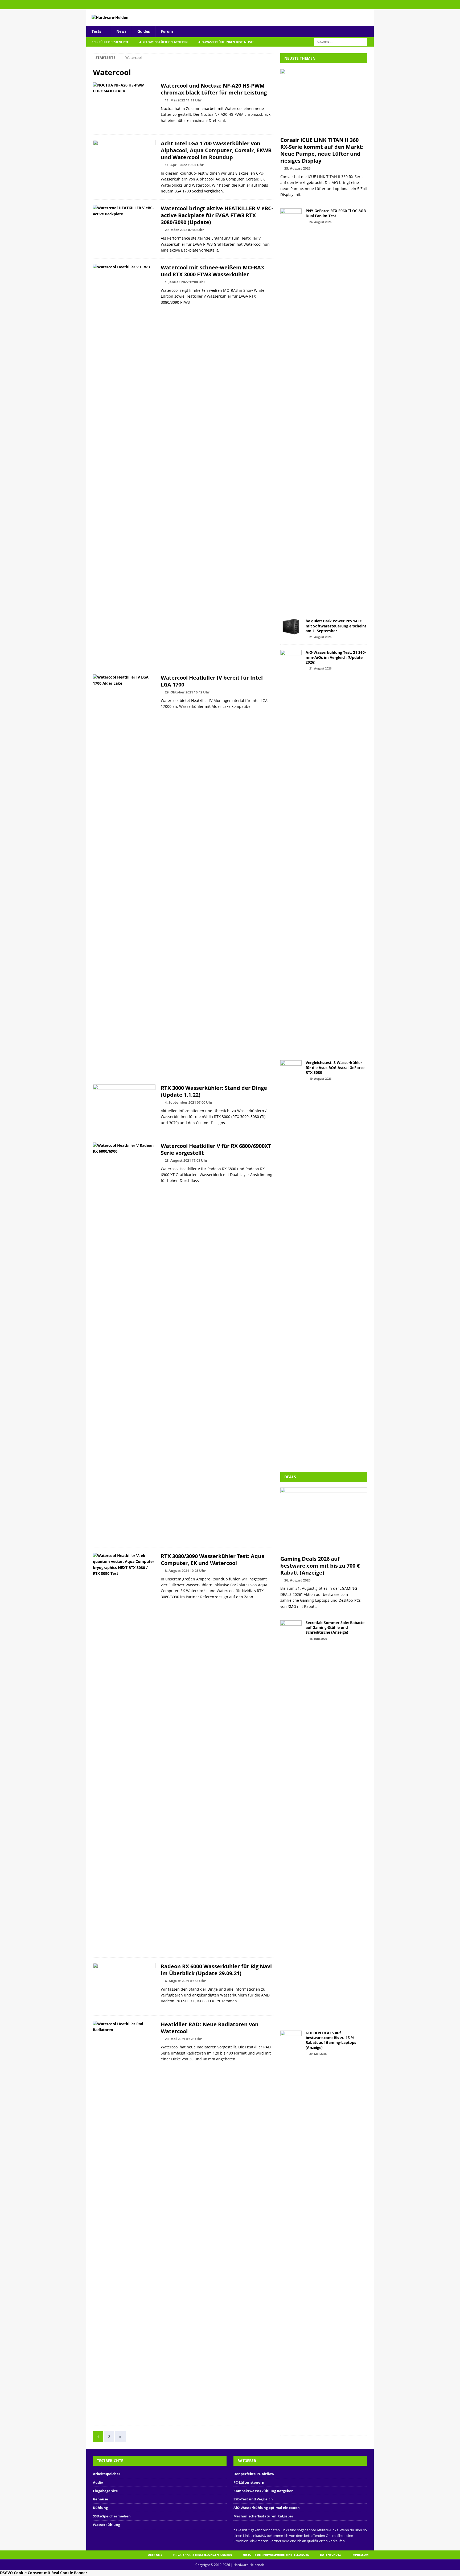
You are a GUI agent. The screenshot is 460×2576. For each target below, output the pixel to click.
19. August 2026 (320, 1079)
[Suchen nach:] (340, 41)
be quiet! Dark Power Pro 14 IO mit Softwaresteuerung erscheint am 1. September (336, 626)
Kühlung (100, 2508)
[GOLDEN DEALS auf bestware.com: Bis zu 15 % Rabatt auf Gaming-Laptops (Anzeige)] (291, 2230)
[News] (124, 106)
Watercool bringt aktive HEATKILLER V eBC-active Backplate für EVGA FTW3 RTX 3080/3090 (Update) (217, 215)
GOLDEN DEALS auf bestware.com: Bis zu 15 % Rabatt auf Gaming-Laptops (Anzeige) (331, 2040)
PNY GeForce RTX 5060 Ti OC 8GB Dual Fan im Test (336, 213)
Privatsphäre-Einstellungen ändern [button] (202, 2555)
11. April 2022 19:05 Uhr (184, 165)
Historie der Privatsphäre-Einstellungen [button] (276, 2555)
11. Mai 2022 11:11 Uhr (183, 100)
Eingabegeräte (105, 2491)
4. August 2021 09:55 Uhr (185, 1981)
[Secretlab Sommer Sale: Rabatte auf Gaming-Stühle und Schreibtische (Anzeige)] (291, 1820)
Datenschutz (330, 2555)
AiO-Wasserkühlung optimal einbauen (267, 2508)
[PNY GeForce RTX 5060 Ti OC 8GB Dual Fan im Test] (291, 408)
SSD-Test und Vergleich (253, 2499)
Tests (96, 31)
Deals (290, 1477)
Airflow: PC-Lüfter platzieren (163, 42)
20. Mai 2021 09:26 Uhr (183, 2039)
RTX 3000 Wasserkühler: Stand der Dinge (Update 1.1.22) (214, 1091)
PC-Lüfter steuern (249, 2482)
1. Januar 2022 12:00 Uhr (185, 282)
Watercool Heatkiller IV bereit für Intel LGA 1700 (212, 681)
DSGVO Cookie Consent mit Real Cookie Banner (44, 2573)
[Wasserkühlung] (124, 164)
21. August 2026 (320, 637)
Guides (144, 31)
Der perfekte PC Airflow (254, 2474)
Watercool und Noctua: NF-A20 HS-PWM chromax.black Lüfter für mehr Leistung (214, 89)
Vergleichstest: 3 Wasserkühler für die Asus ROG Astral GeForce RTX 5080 (335, 1067)
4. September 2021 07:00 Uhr (189, 1102)
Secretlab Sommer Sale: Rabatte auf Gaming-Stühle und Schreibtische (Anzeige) (335, 1627)
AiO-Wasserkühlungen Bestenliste (226, 42)
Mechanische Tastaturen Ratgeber (263, 2516)
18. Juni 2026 (318, 1639)
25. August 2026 (297, 168)
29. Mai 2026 (318, 2054)
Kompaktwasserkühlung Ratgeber (263, 2491)
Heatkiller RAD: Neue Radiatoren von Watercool (210, 2028)
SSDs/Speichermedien (112, 2516)
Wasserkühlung (106, 2525)
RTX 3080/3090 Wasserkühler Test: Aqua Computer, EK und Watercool (213, 1560)
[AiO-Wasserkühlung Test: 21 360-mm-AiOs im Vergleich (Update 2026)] (291, 850)
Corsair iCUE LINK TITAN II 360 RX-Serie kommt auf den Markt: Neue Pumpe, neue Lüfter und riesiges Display (322, 150)
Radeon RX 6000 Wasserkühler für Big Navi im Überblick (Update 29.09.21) (216, 1970)
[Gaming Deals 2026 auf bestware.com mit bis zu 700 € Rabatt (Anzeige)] (324, 1520)
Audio (98, 2482)
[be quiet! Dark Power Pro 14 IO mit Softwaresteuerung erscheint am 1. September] (291, 627)
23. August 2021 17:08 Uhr (186, 1160)
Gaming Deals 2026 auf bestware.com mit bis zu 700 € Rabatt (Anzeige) (320, 1566)
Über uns (155, 2555)
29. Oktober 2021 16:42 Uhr (187, 692)
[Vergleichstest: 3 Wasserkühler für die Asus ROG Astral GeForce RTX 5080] (291, 1260)
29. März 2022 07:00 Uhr (184, 230)
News (121, 31)
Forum (167, 31)
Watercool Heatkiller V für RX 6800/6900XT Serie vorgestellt (216, 1149)
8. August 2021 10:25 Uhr (185, 1571)
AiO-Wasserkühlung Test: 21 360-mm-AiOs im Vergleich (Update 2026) (336, 657)
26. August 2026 (297, 1580)
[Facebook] (369, 5)
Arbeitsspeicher (107, 2474)
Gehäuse (100, 2499)
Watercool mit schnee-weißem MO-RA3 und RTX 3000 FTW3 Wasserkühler (212, 271)
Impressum (360, 2555)
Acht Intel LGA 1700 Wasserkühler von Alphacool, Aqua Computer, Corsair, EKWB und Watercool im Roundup (216, 150)
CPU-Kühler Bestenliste (110, 42)
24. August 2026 (320, 222)
